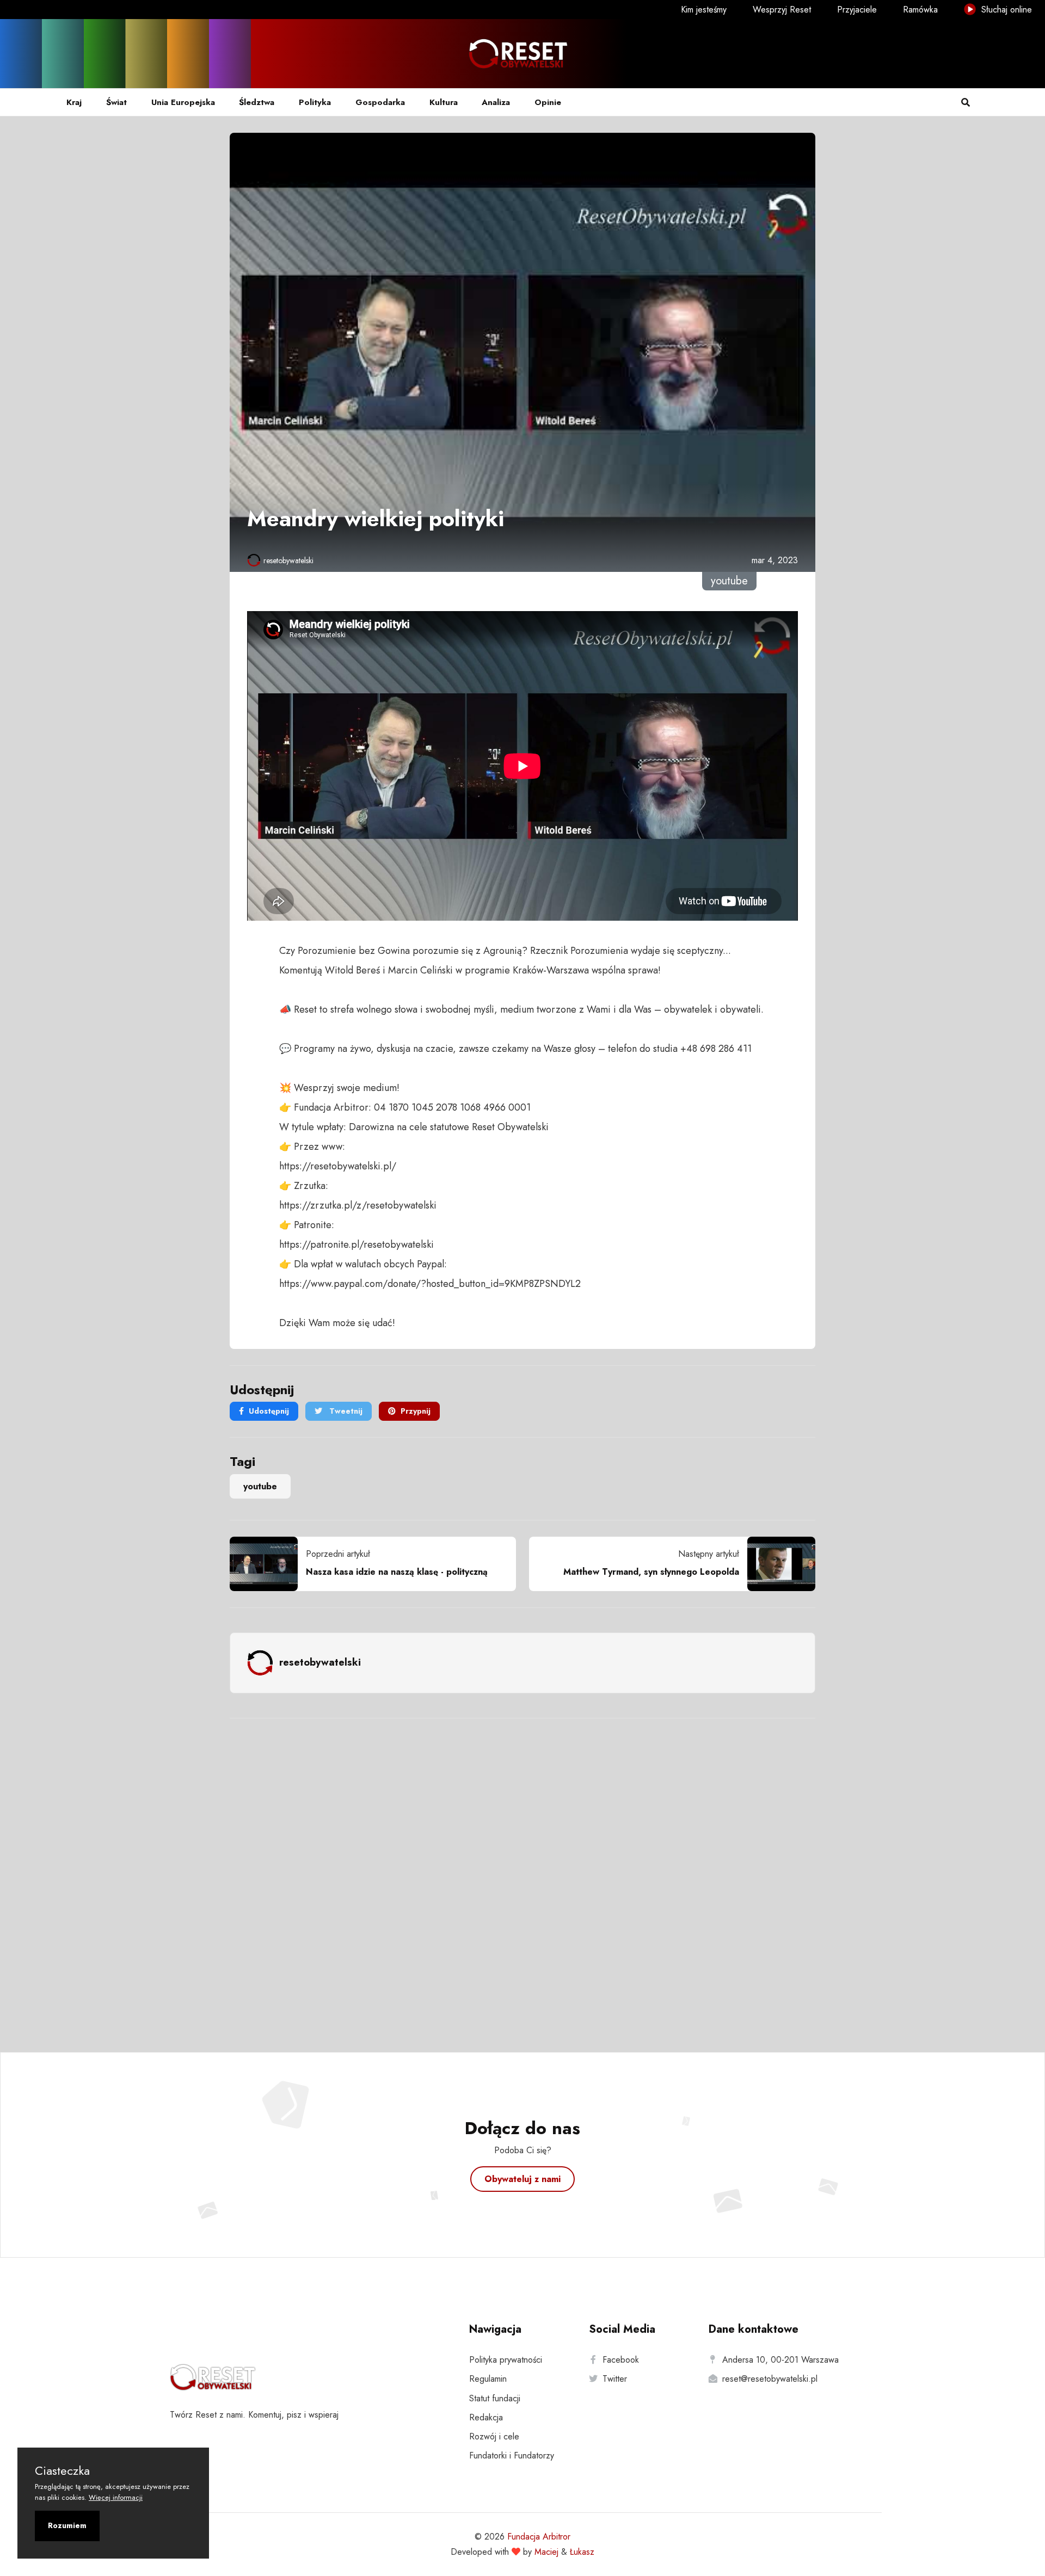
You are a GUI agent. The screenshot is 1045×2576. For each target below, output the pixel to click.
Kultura (444, 102)
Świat (116, 102)
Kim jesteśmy (704, 10)
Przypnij (416, 1411)
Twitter (615, 2379)
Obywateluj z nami (522, 2179)
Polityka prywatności (506, 2360)
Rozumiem (67, 2525)
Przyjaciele (857, 10)
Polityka (315, 102)
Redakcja (486, 2417)
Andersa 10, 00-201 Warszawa (780, 2360)
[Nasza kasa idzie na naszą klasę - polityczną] (268, 1564)
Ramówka (920, 10)
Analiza (496, 102)
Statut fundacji (495, 2398)
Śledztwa (257, 102)
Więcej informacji (116, 2497)
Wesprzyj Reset (782, 10)
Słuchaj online (1005, 10)
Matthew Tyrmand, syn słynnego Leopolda (651, 1572)
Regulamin (488, 2379)
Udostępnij (269, 1411)
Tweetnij (345, 1411)
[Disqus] (522, 1871)
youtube (260, 1486)
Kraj (74, 102)
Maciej (546, 2552)
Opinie (548, 102)
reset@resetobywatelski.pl (770, 2379)
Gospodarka (380, 102)
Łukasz (582, 2552)
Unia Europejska (183, 102)
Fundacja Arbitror (539, 2537)
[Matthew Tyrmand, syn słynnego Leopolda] (777, 1564)
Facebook (621, 2360)
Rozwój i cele (494, 2436)
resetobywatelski (288, 560)
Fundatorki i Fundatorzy (512, 2455)
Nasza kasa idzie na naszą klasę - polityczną (397, 1572)
